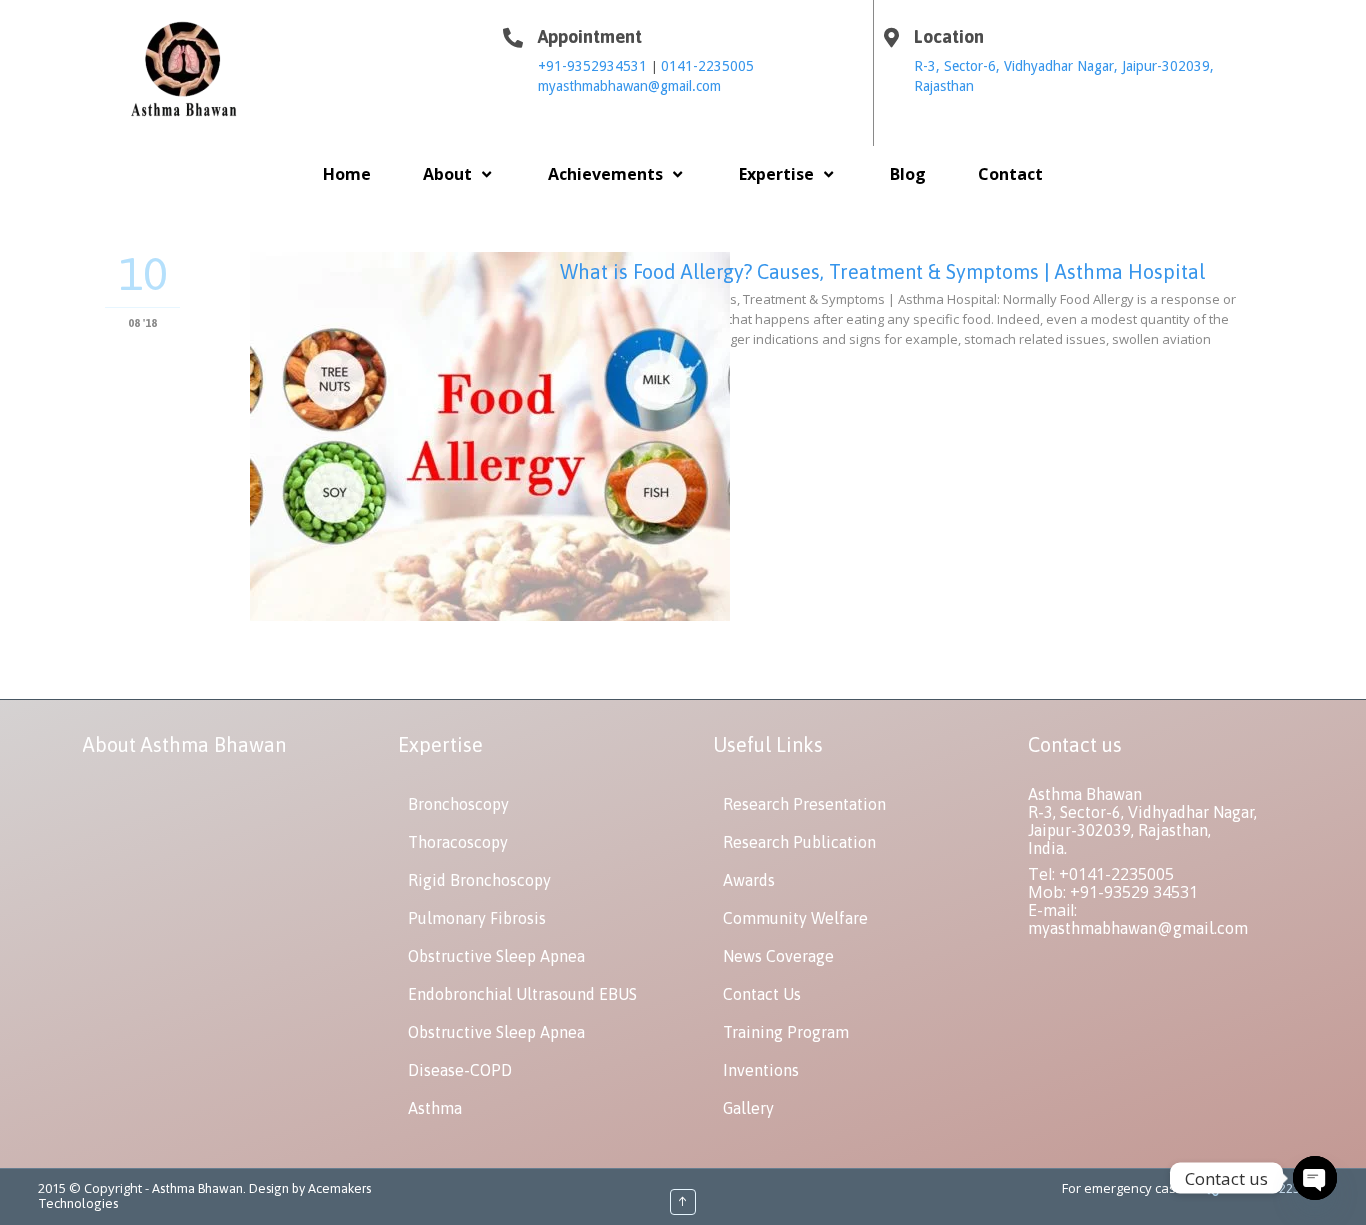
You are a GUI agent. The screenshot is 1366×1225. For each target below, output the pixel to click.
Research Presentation (804, 804)
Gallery (748, 1108)
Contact (1010, 174)
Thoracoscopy (458, 842)
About (447, 174)
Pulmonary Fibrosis (477, 918)
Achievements (605, 174)
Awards (749, 880)
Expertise (776, 174)
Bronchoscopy (458, 804)
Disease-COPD (460, 1070)
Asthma (435, 1108)
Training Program (786, 1032)
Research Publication (799, 842)
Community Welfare (795, 918)
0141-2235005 (707, 66)
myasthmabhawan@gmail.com (629, 86)
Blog (908, 174)
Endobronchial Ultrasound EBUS (522, 994)
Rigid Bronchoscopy (479, 880)
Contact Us (762, 994)
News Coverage (778, 956)
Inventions (761, 1070)
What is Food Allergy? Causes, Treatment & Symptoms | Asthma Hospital (882, 271)
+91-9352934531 (594, 66)
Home (347, 174)
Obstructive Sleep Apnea (496, 956)
